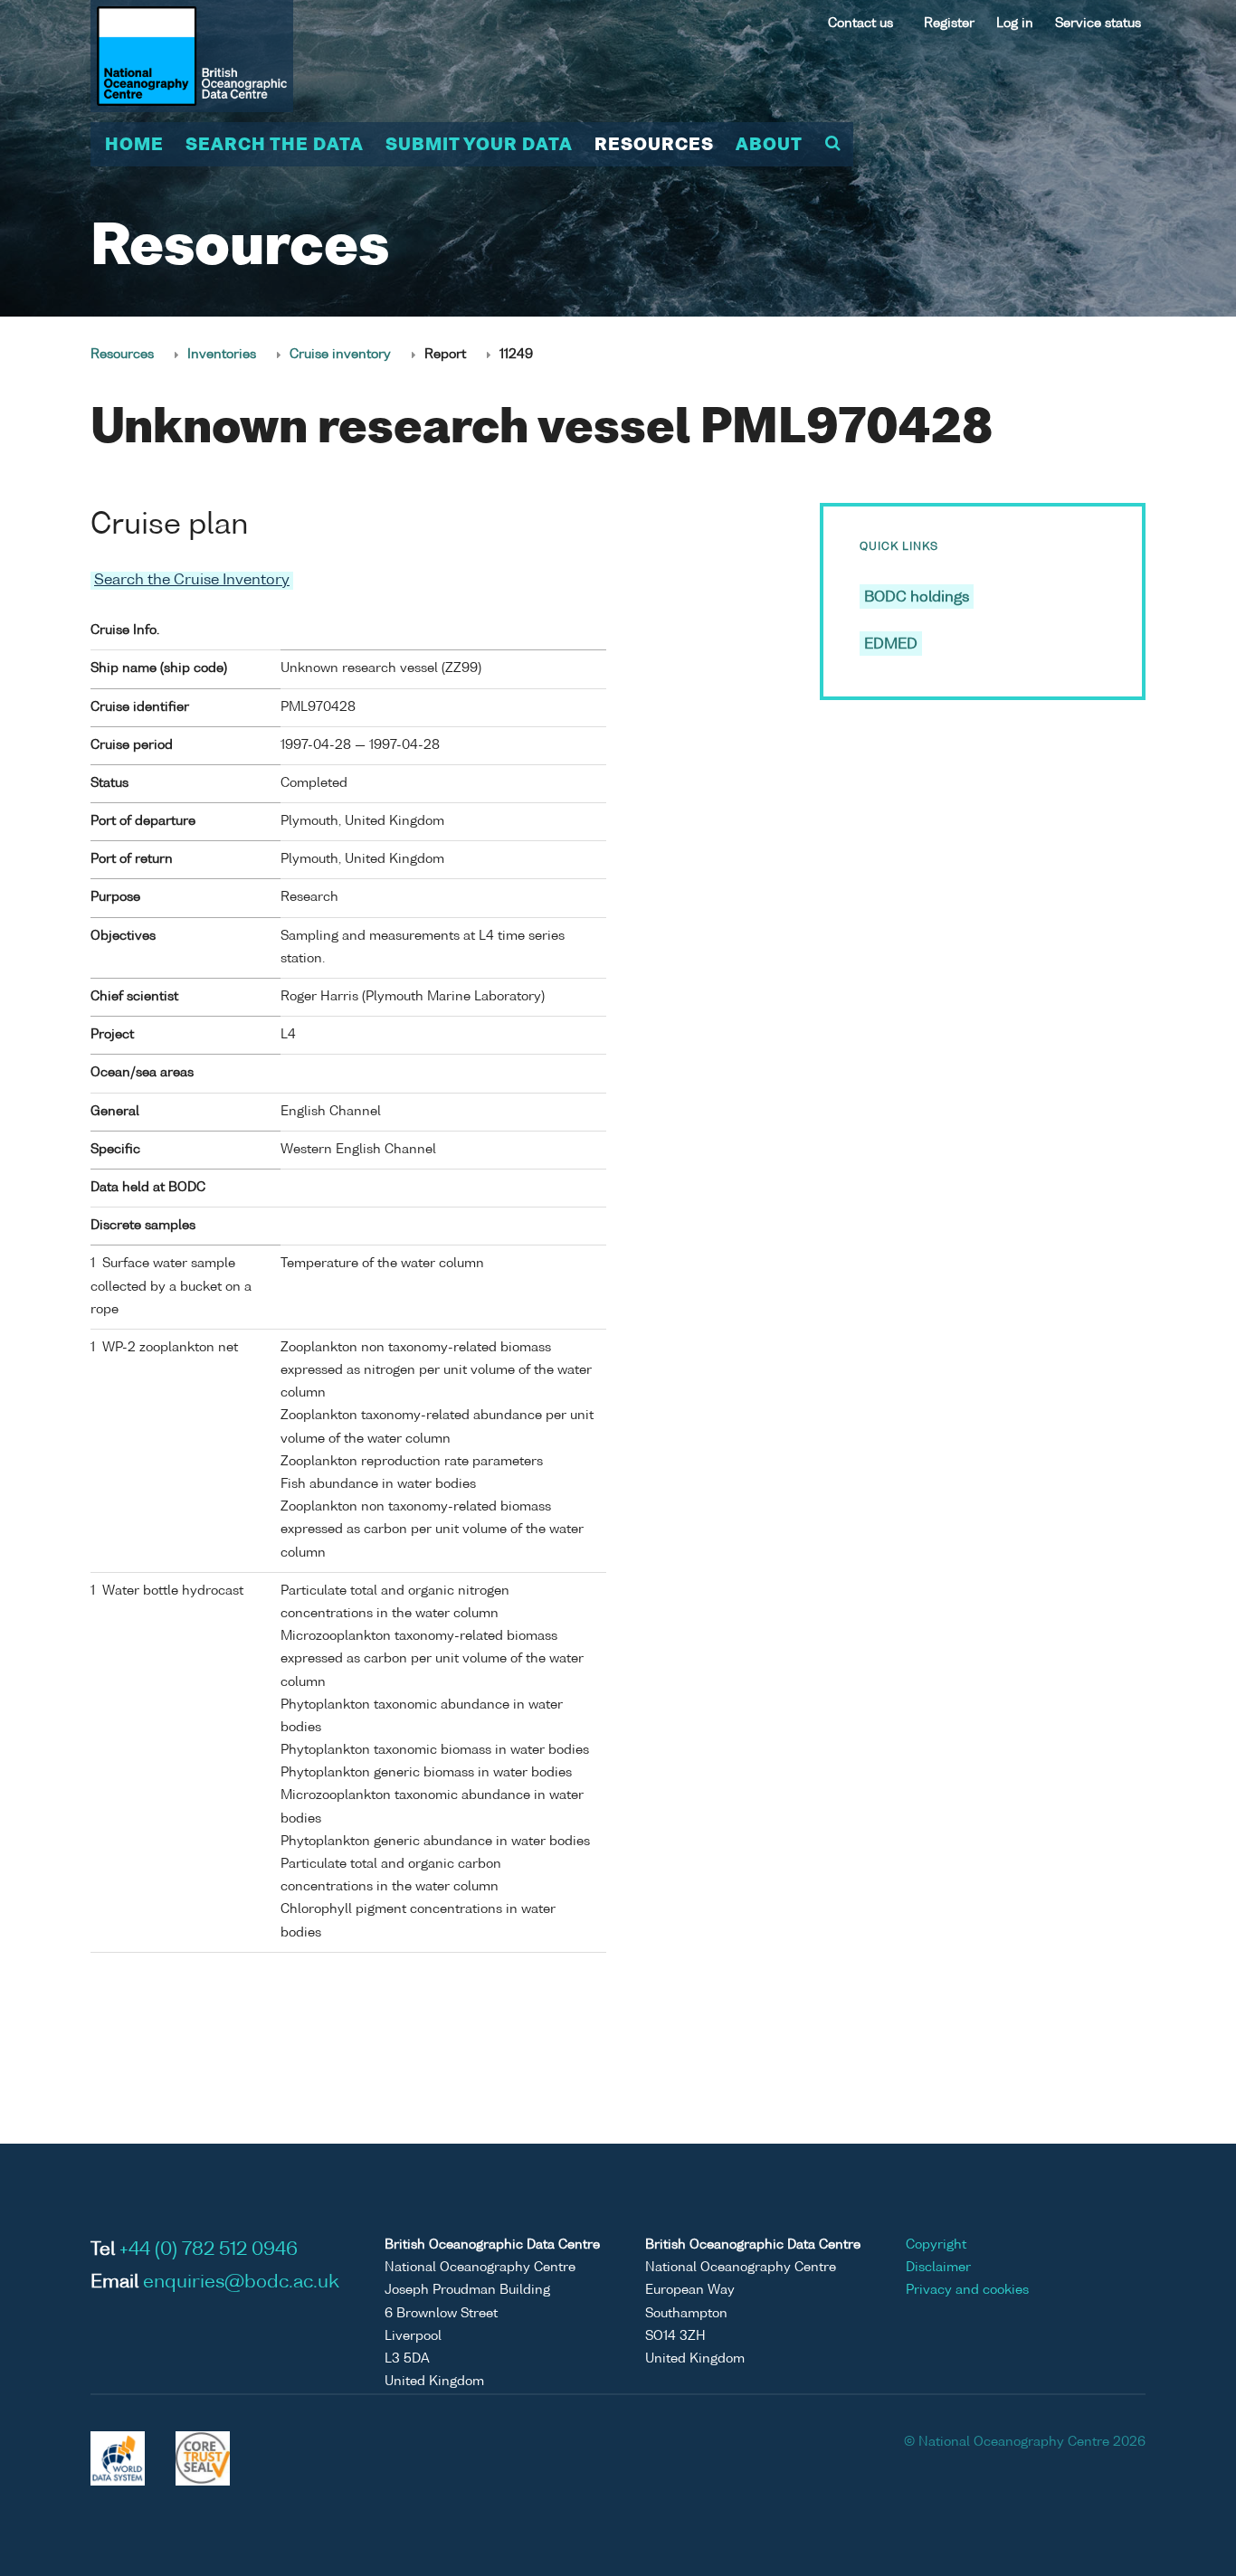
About (769, 146)
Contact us (860, 24)
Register (949, 24)
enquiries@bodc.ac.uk (241, 2283)
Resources (654, 146)
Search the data (275, 146)
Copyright (936, 2245)
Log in (1015, 24)
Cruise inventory (340, 355)
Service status (1098, 24)
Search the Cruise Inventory (192, 581)
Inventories (222, 355)
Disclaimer (938, 2268)
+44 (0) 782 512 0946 (209, 2250)
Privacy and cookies (967, 2290)
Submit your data (479, 146)
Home (134, 146)
